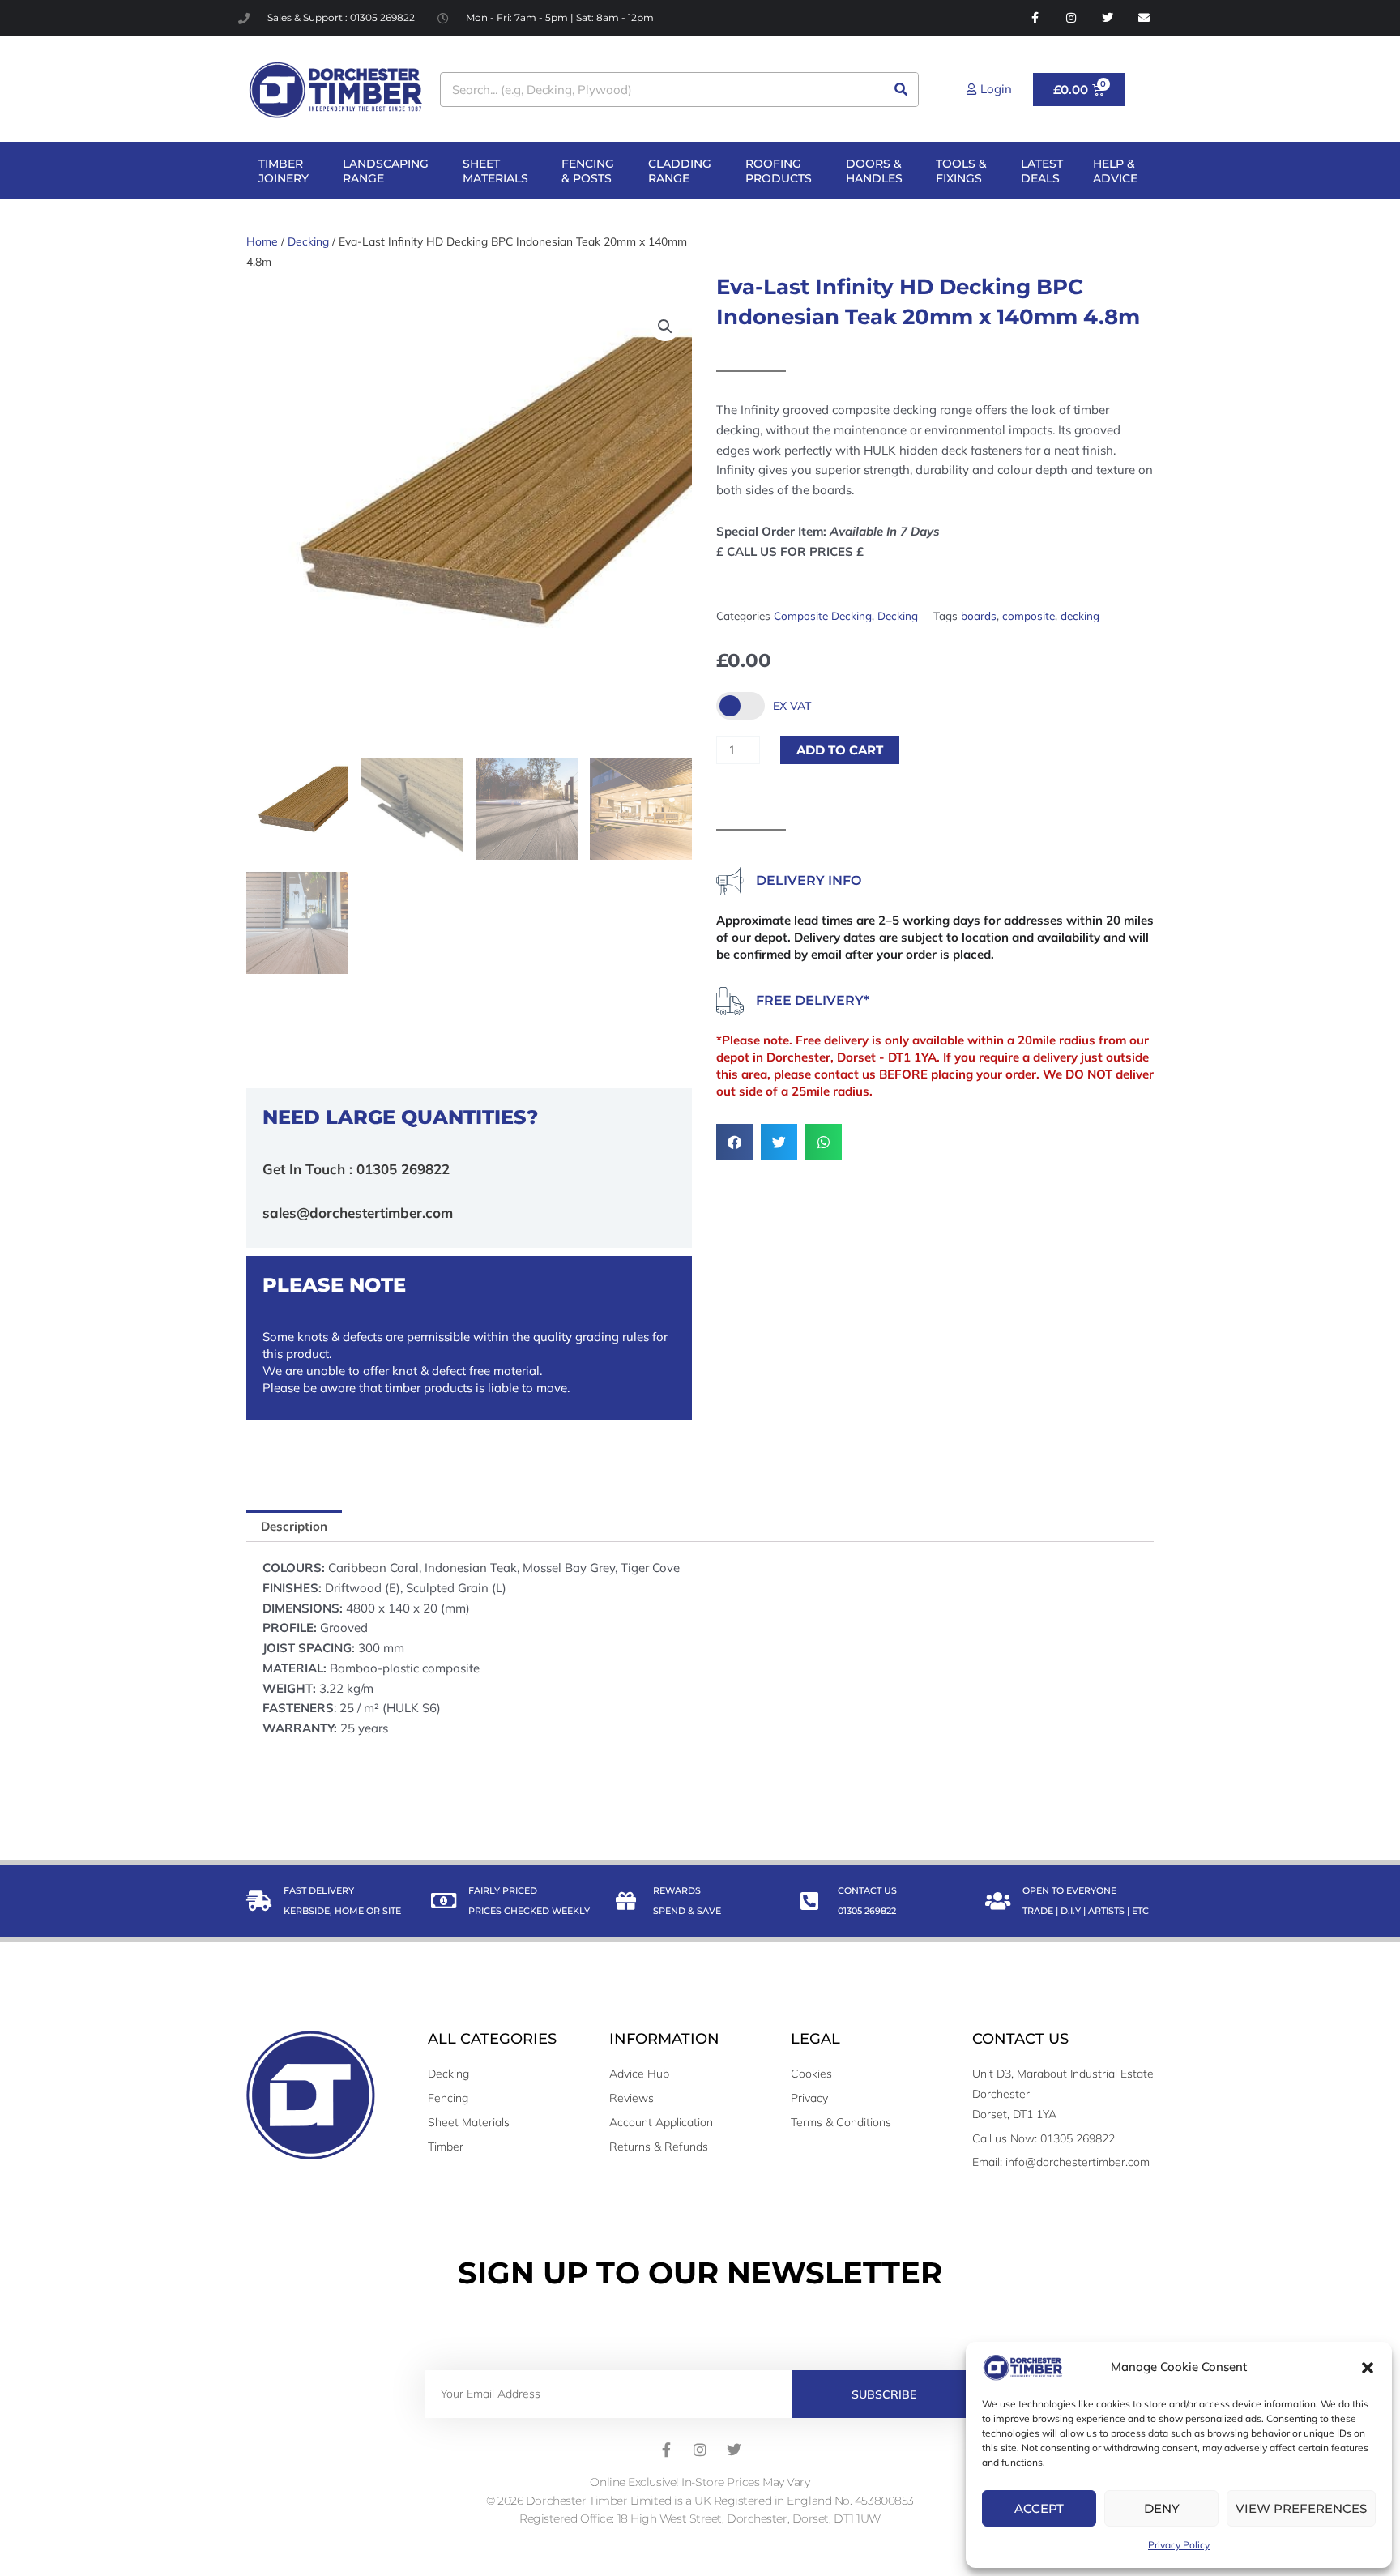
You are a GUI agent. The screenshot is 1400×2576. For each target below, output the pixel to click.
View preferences (1301, 2508)
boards (979, 615)
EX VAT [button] (792, 706)
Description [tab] (294, 1526)
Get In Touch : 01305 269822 (356, 1169)
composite (1029, 615)
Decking (308, 241)
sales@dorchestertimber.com (358, 1213)
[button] (1368, 2368)
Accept (1039, 2508)
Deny (1162, 2508)
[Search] (901, 90)
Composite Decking (823, 615)
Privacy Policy (1179, 2545)
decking (1080, 615)
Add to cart (840, 750)
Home (262, 241)
